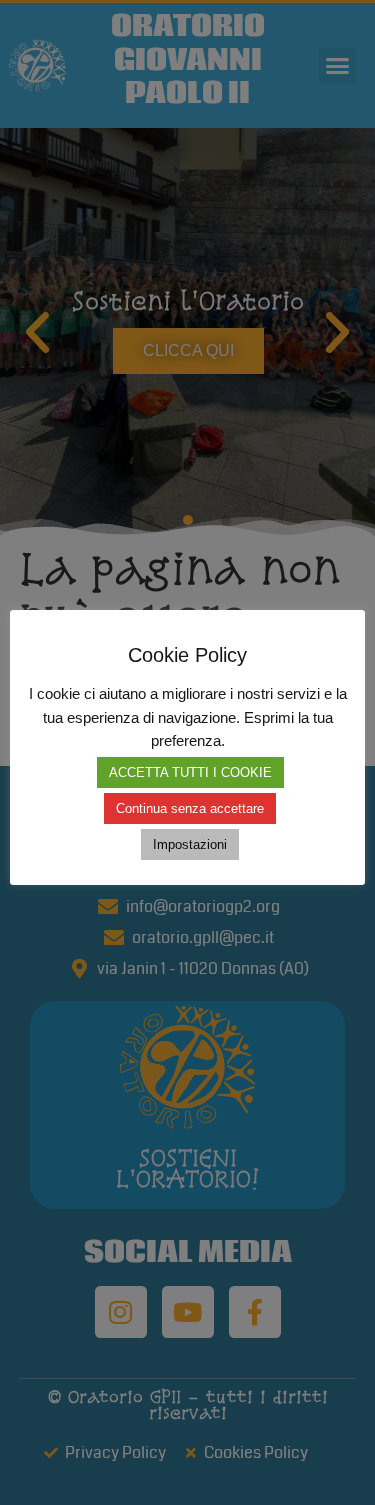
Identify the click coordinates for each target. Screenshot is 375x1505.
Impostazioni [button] (190, 844)
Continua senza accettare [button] (190, 808)
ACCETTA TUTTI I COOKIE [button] (190, 772)
